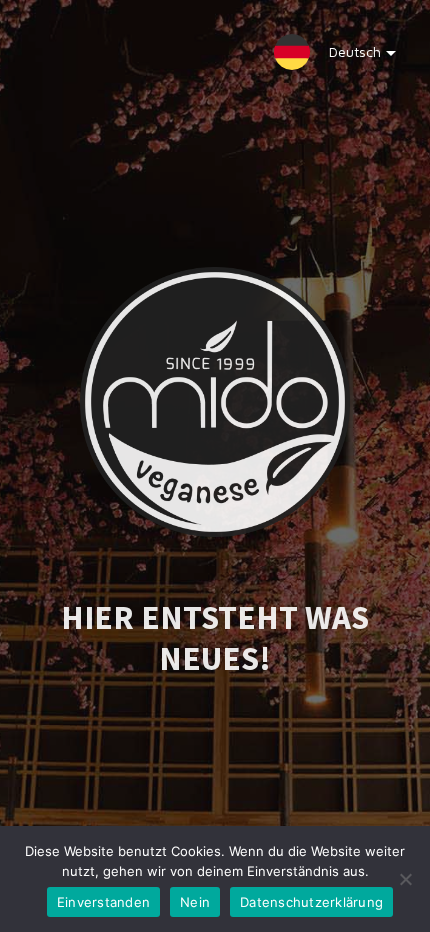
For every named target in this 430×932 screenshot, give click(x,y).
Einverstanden (103, 902)
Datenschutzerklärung (311, 902)
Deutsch (355, 51)
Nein (195, 902)
